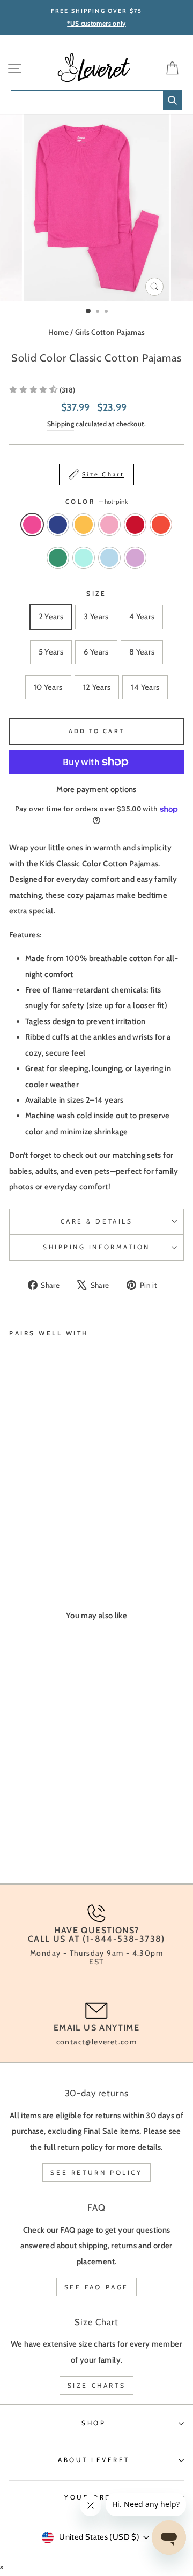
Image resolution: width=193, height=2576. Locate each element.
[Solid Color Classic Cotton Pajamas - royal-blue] (28, 1523)
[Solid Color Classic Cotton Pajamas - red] (65, 1523)
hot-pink (32, 525)
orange (161, 525)
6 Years (96, 652)
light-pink (109, 525)
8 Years (142, 652)
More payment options (96, 789)
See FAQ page (96, 2287)
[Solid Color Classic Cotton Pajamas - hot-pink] (15, 1523)
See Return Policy (96, 2173)
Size (96, 594)
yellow (84, 525)
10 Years (48, 687)
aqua (84, 558)
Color (96, 502)
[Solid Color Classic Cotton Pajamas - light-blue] (28, 1533)
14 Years (145, 687)
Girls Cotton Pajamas (110, 332)
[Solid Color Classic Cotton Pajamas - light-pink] (52, 1523)
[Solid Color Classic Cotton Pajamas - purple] (40, 1533)
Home (58, 332)
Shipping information (96, 1247)
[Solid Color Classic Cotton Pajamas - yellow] (40, 1523)
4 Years (142, 617)
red (135, 525)
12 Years (97, 687)
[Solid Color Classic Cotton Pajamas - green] (89, 1523)
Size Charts (97, 2385)
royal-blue (58, 525)
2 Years (51, 617)
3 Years (96, 617)
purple (135, 558)
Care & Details (96, 1221)
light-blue (109, 558)
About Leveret (94, 2460)
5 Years (51, 652)
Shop (94, 2423)
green (58, 558)
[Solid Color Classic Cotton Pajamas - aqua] (15, 1533)
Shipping (61, 424)
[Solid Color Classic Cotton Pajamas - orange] (77, 1523)
